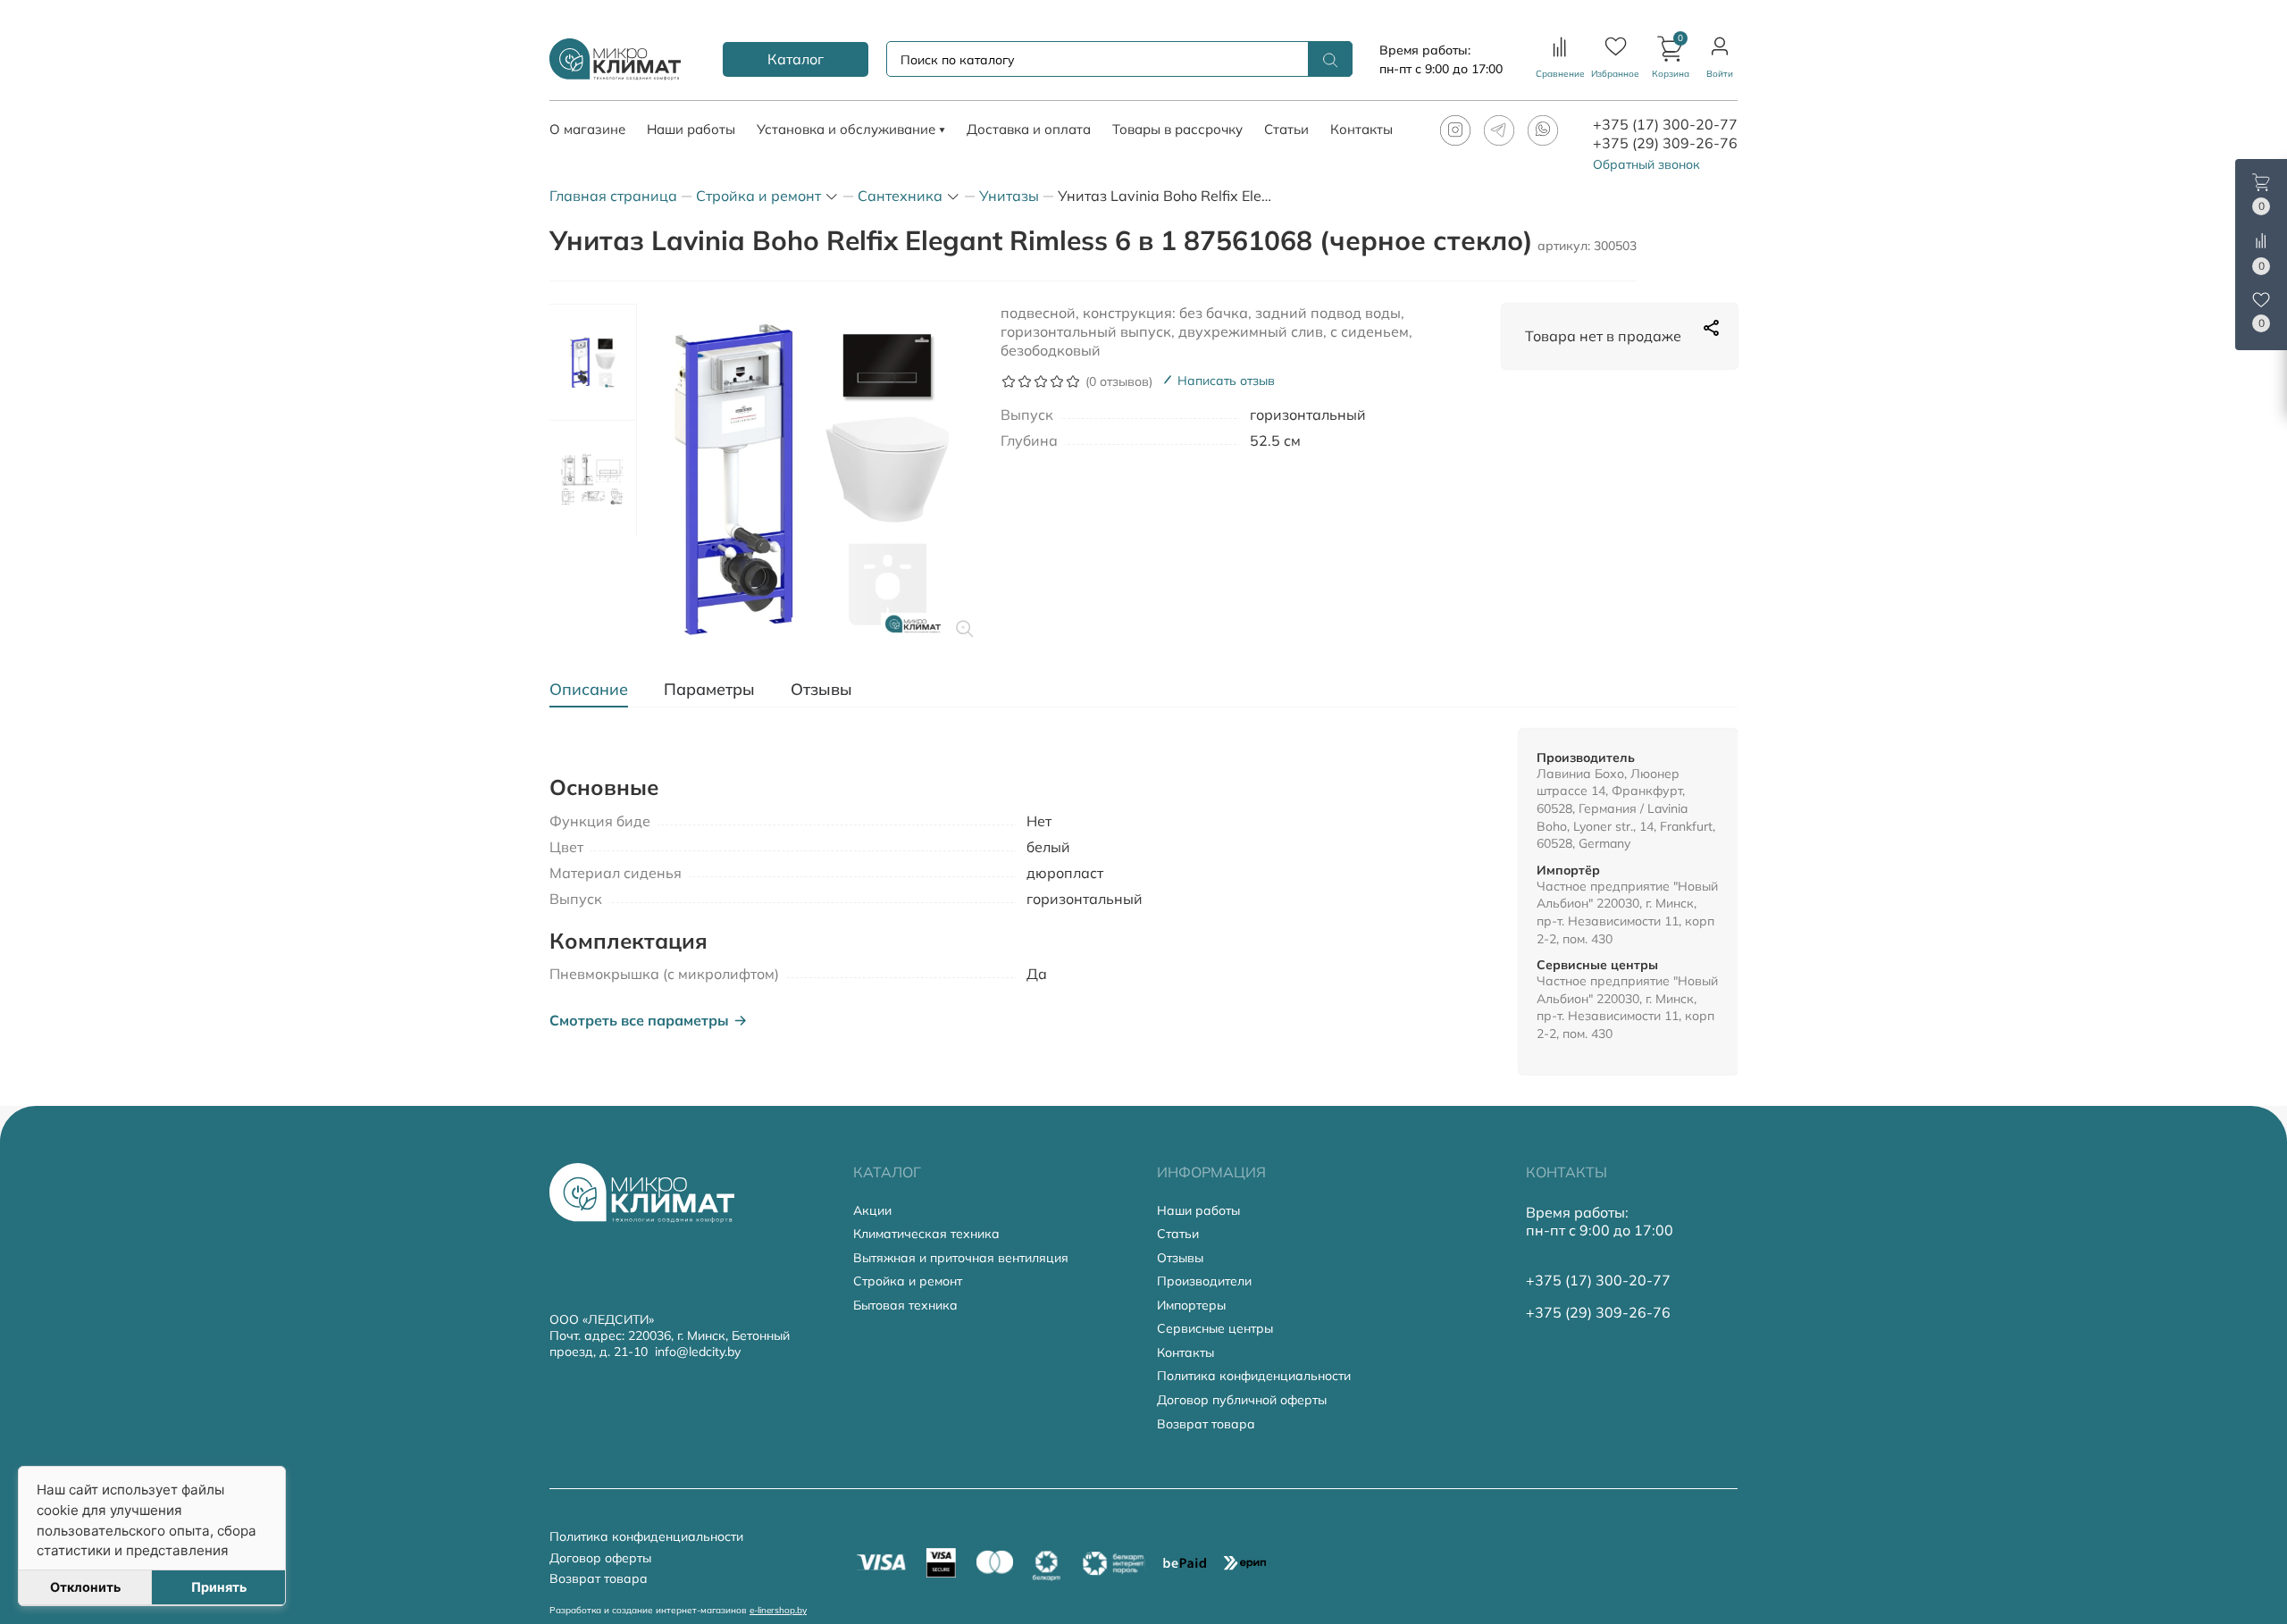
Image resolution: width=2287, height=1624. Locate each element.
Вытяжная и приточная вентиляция (961, 1258)
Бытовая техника (905, 1306)
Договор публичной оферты (1242, 1400)
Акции (872, 1211)
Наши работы (1198, 1211)
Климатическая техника (926, 1234)
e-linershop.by (778, 1610)
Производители (1204, 1281)
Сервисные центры (1215, 1329)
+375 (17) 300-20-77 (1665, 124)
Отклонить (85, 1587)
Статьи (1178, 1234)
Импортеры (1191, 1306)
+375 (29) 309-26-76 (1665, 143)
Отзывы (1180, 1258)
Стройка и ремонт (908, 1281)
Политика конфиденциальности (1254, 1376)
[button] (1671, 59)
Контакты (1185, 1353)
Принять (219, 1587)
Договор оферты (600, 1558)
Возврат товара (1206, 1424)
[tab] (598, 690)
